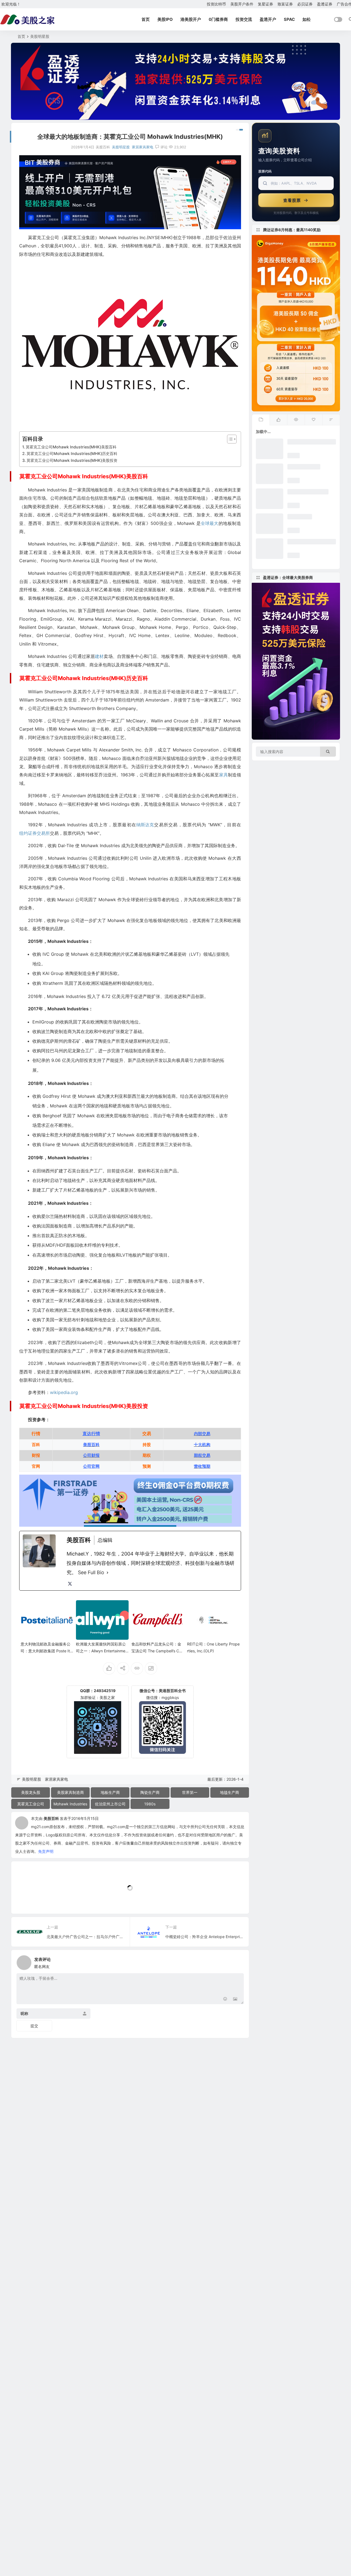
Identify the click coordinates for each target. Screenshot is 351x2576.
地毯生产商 (230, 1792)
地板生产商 (110, 1792)
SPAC (289, 19)
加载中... (27, 1900)
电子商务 (175, 1116)
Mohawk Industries (70, 1804)
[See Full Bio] (107, 1573)
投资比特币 (216, 4)
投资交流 (244, 19)
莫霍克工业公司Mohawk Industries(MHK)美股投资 (72, 460)
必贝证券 (305, 4)
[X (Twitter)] (70, 1584)
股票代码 (265, 171)
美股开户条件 (242, 4)
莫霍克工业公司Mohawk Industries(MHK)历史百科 (72, 453)
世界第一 (190, 1792)
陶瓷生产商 (150, 1792)
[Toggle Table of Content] (229, 439)
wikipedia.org (64, 1392)
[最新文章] (261, 420)
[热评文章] (313, 420)
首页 (146, 19)
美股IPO (165, 19)
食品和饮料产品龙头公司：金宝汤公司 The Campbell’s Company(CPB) (156, 1651)
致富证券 (285, 4)
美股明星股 (40, 36)
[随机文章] (331, 420)
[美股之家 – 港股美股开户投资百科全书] (27, 19)
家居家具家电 (143, 147)
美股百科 (51, 1818)
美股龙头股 (31, 1792)
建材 (99, 656)
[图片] (235, 1999)
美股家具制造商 (70, 1792)
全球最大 (210, 523)
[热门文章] (296, 420)
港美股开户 (191, 19)
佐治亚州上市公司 (110, 1804)
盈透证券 (325, 4)
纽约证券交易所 (35, 833)
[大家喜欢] (278, 420)
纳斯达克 (145, 825)
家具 (223, 775)
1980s (150, 1804)
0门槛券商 (218, 19)
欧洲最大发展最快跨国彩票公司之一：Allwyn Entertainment (102, 1651)
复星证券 (265, 4)
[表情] (225, 1999)
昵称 (24, 2013)
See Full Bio (91, 1572)
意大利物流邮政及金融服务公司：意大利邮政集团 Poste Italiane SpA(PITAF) (47, 1651)
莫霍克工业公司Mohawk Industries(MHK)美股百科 (71, 447)
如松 (307, 19)
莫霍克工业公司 (31, 1804)
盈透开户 (268, 19)
